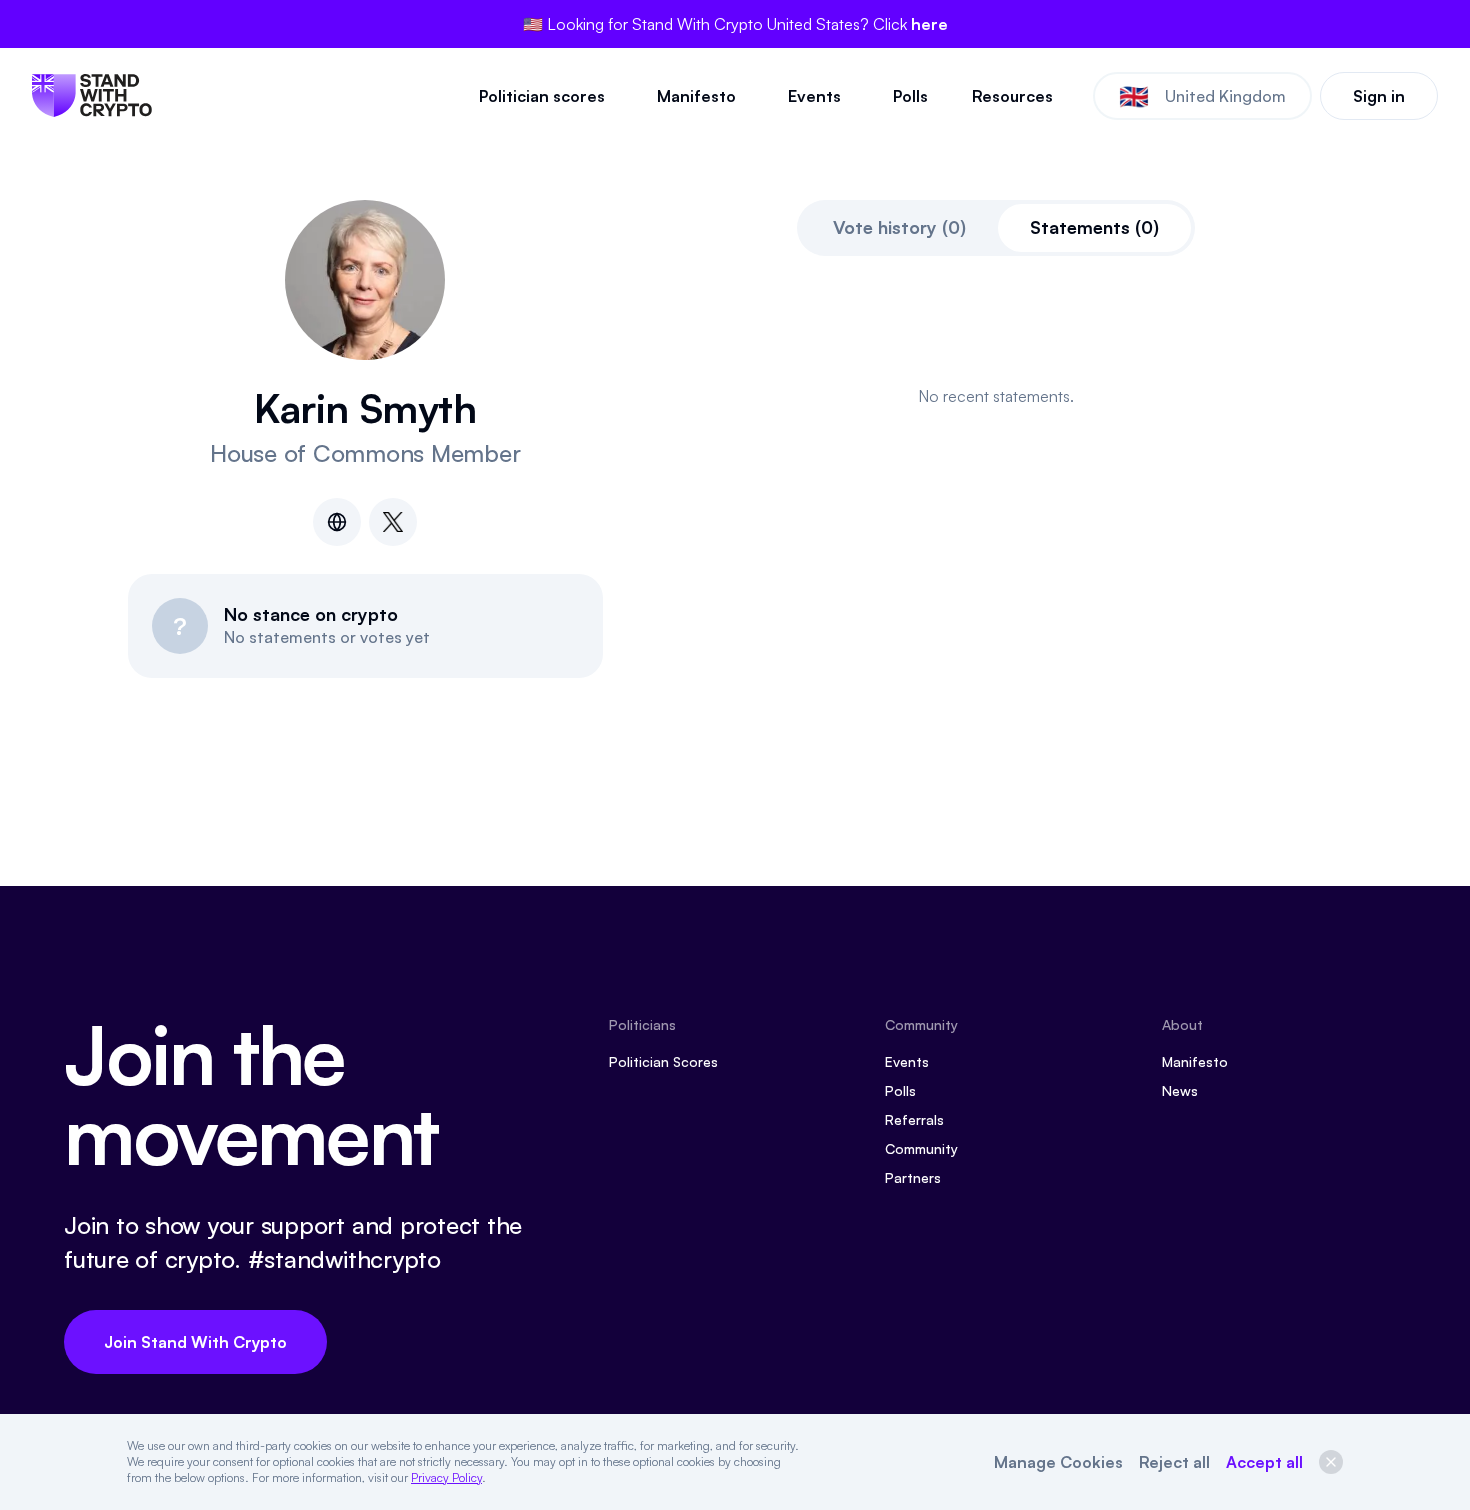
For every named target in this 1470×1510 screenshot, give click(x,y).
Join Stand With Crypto (195, 1342)
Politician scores (542, 96)
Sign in (1379, 96)
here (929, 24)
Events (814, 96)
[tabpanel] (997, 396)
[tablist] (996, 228)
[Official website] (337, 522)
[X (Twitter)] (393, 522)
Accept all (1264, 1462)
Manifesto (696, 96)
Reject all (1174, 1462)
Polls (910, 96)
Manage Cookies (1058, 1462)
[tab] (899, 228)
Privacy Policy (446, 1477)
